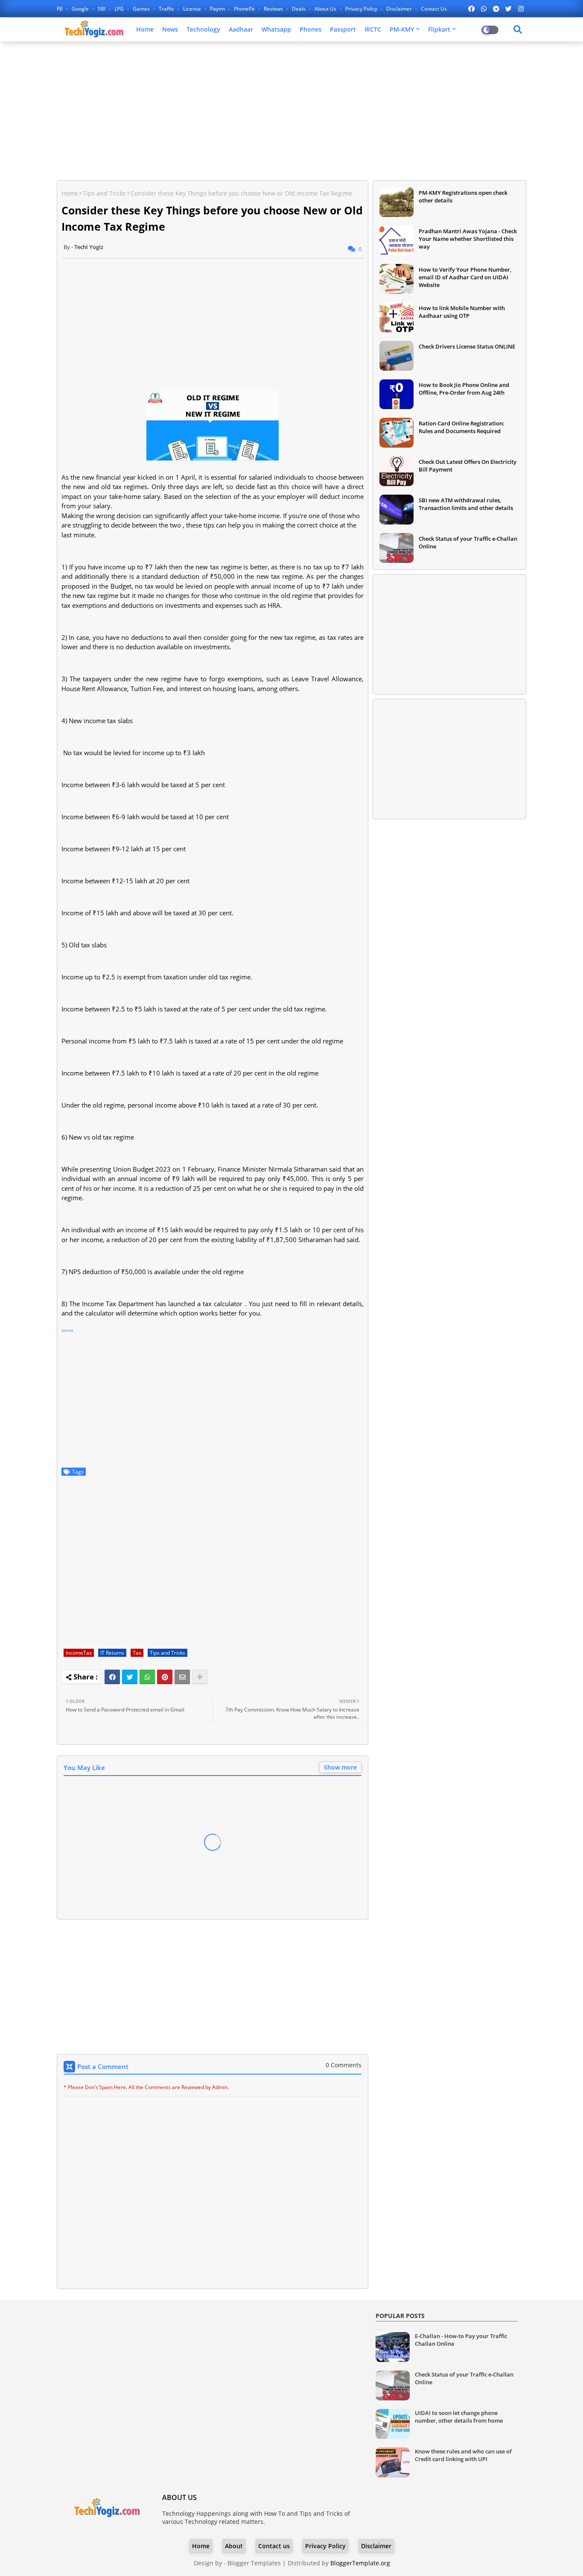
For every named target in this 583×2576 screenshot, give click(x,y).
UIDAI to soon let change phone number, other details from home (459, 2417)
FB (60, 9)
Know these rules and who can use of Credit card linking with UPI (463, 2455)
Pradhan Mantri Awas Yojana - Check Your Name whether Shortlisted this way (468, 239)
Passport (343, 29)
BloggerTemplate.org (360, 2563)
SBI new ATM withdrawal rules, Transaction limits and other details (466, 504)
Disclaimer (400, 9)
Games (142, 9)
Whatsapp (276, 29)
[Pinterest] (165, 1677)
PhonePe (245, 9)
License (193, 9)
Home (145, 29)
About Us (326, 9)
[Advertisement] (291, 110)
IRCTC (373, 29)
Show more (340, 1767)
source (67, 1330)
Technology (203, 29)
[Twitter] (130, 1677)
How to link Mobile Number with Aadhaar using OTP (462, 312)
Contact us (434, 9)
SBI (102, 9)
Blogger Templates (254, 2563)
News (170, 29)
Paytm (218, 9)
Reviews (274, 9)
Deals (299, 9)
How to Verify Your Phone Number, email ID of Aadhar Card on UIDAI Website (465, 277)
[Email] (182, 1677)
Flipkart (439, 29)
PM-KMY (402, 29)
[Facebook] (112, 1677)
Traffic (167, 9)
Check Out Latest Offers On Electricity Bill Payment (468, 466)
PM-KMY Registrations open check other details (463, 196)
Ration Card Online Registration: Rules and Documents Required (462, 427)
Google (81, 9)
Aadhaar (241, 29)
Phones (310, 29)
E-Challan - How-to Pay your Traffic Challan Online (461, 2340)
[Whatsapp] (147, 1677)
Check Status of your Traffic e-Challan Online (468, 542)
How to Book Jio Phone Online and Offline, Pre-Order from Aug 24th (464, 389)
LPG (120, 9)
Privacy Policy (362, 9)
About (234, 2546)
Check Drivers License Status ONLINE (467, 346)
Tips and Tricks (104, 193)
